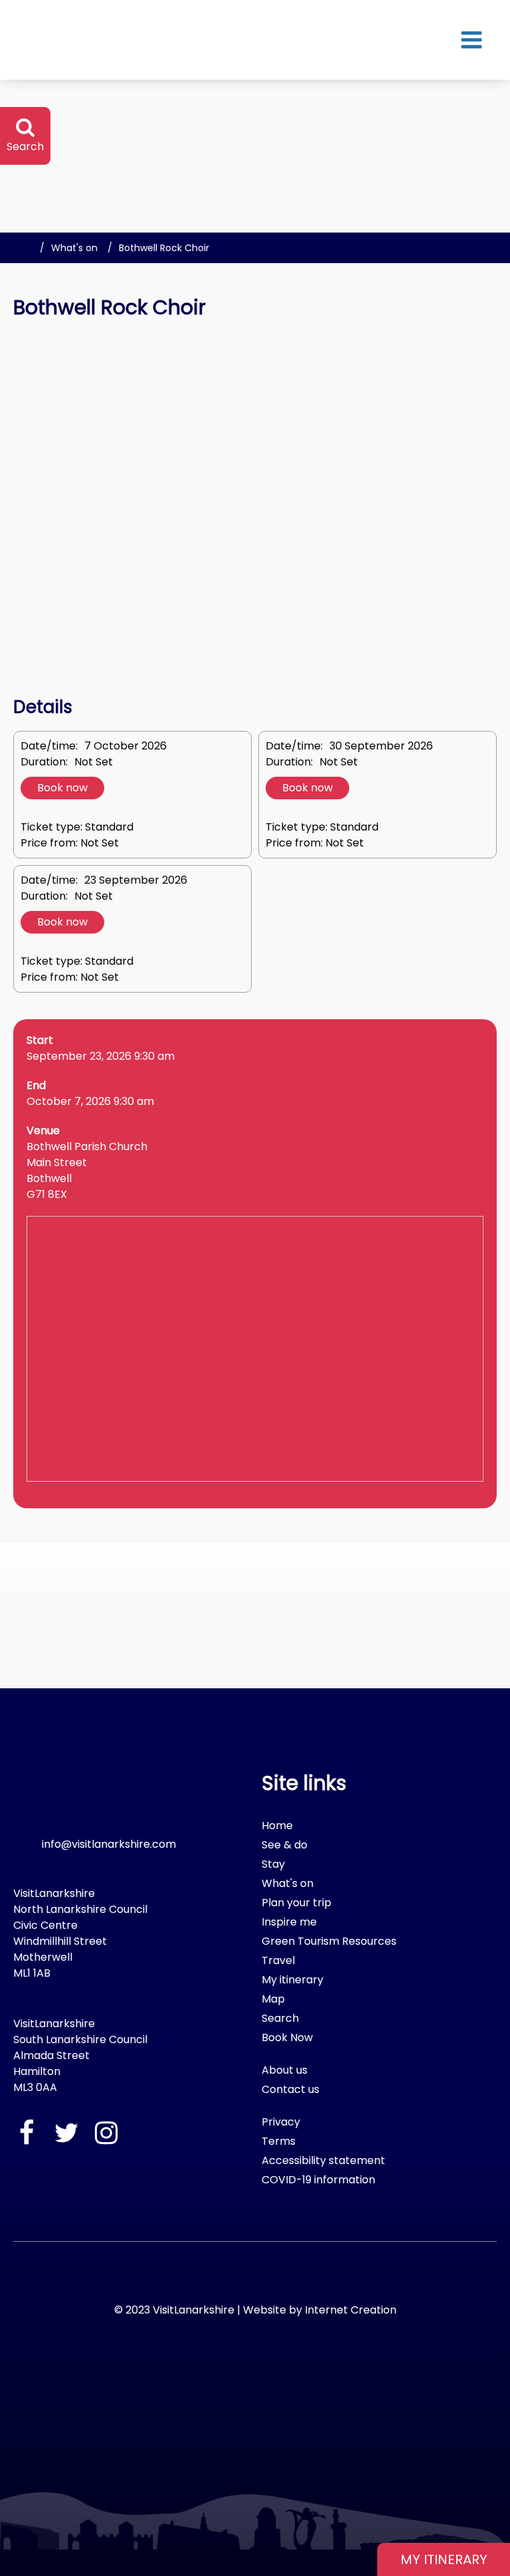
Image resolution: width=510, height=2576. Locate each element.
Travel (278, 1960)
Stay (273, 1864)
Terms (279, 2141)
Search (280, 2018)
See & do (285, 1845)
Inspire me (289, 1922)
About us (285, 2070)
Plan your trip (297, 1903)
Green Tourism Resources (329, 1941)
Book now (62, 788)
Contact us (291, 2089)
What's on (74, 248)
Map (273, 1999)
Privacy (281, 2122)
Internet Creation (351, 2310)
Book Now (287, 2037)
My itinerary (293, 1980)
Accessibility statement (323, 2160)
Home (277, 1826)
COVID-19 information (318, 2180)
